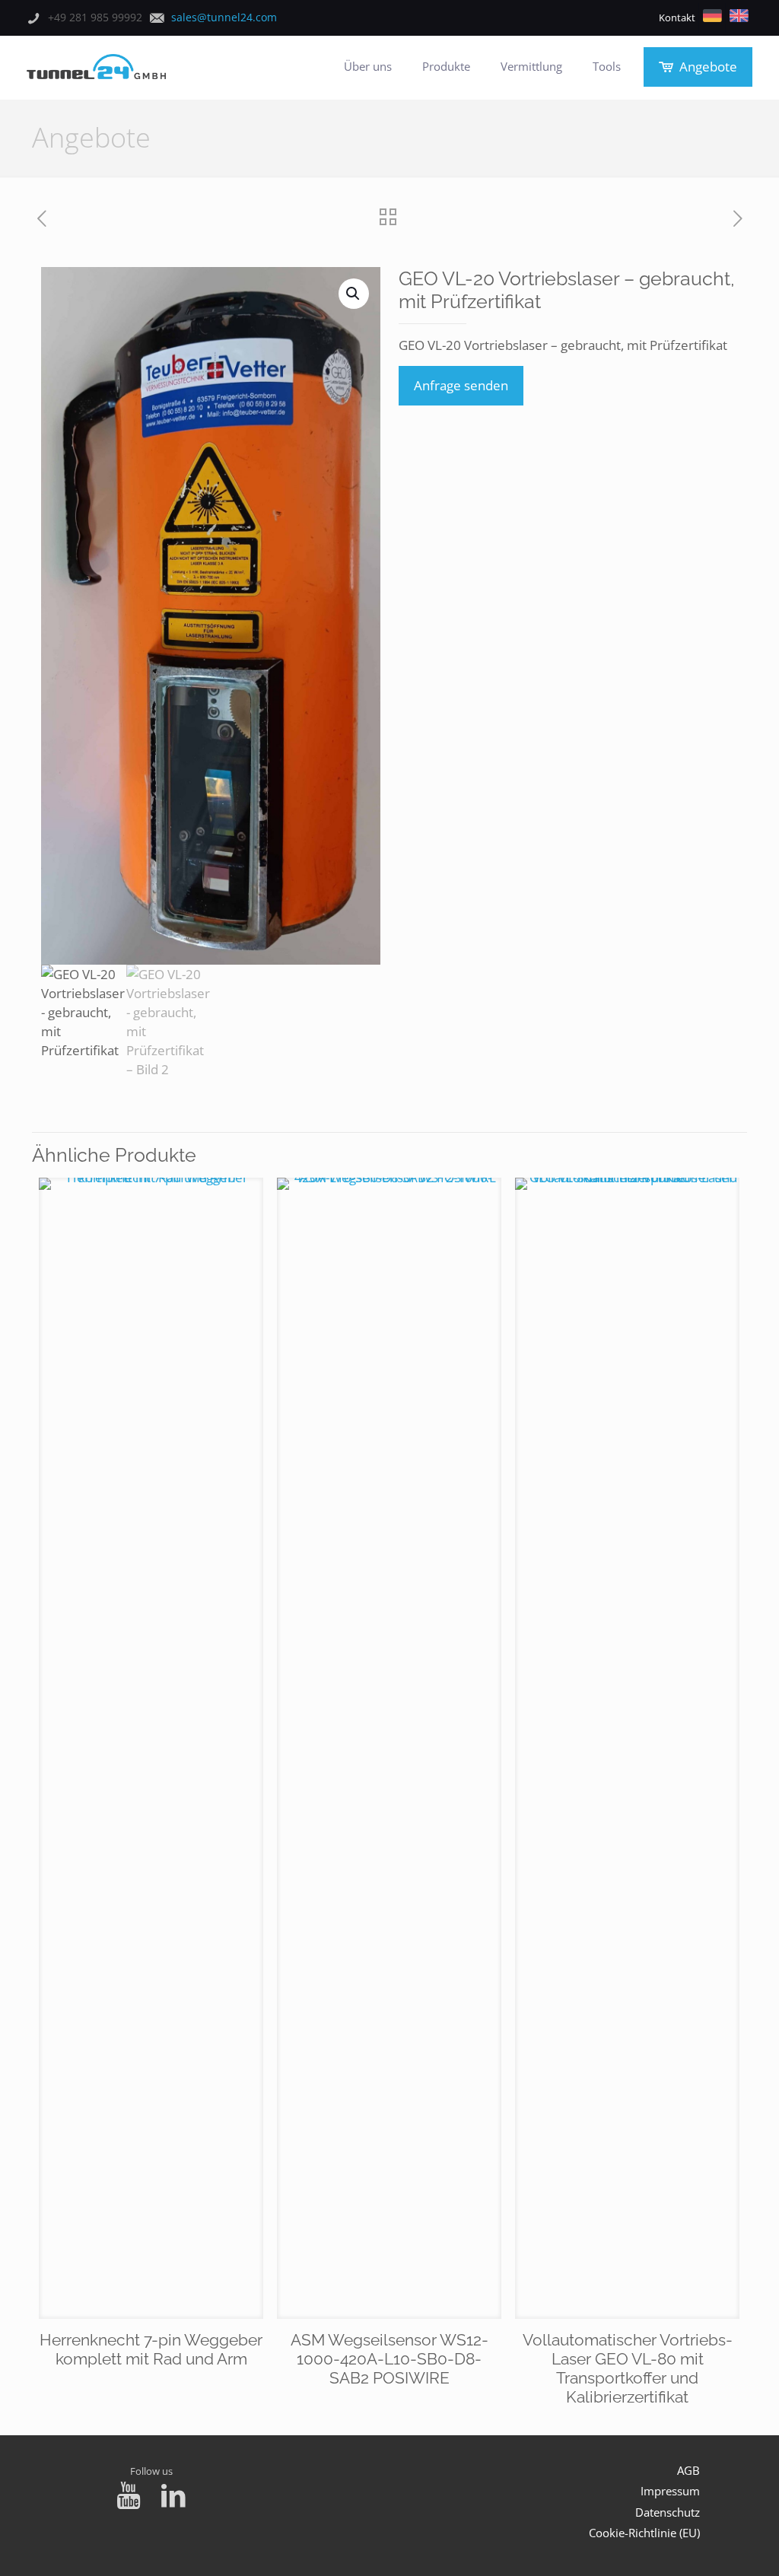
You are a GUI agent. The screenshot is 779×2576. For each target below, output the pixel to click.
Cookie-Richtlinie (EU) (644, 2533)
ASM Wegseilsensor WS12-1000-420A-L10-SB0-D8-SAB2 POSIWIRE (389, 2359)
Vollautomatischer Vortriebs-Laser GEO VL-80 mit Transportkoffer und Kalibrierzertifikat (628, 2368)
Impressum (670, 2491)
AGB (688, 2470)
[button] (354, 294)
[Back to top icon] (706, 2545)
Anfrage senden (461, 385)
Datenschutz (668, 2512)
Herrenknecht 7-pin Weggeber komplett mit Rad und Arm (151, 2349)
